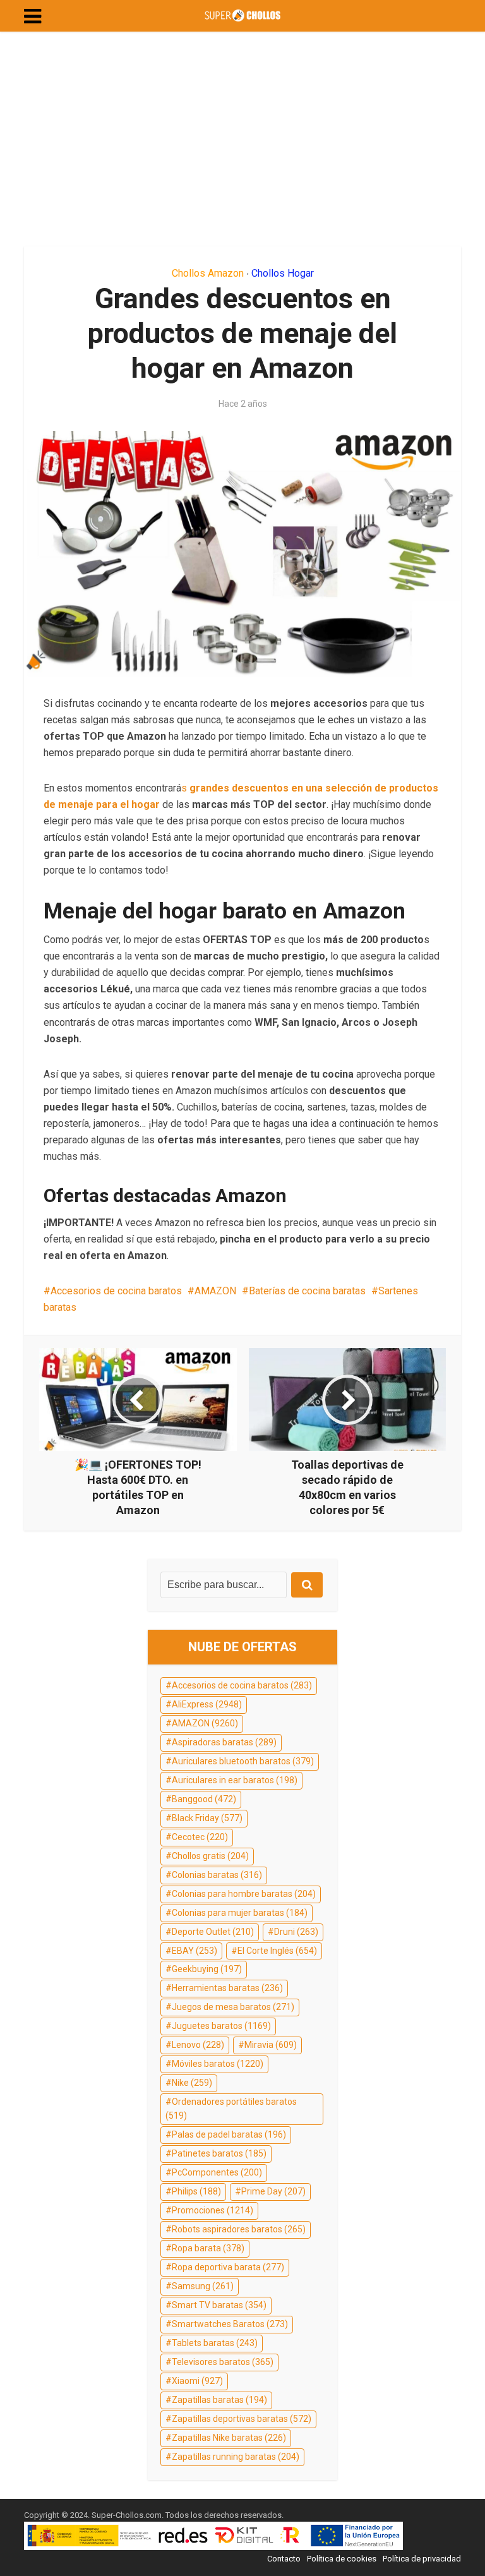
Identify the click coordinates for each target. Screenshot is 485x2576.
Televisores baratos (223, 2362)
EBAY (195, 1951)
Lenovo (198, 2045)
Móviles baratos (218, 2064)
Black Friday (207, 1818)
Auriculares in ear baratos (235, 1780)
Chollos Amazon (208, 273)
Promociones (213, 2210)
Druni (296, 1932)
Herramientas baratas (227, 1988)
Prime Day (273, 2191)
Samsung (203, 2286)
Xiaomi (197, 2381)
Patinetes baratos (219, 2153)
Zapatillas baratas (219, 2400)
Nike (192, 2083)
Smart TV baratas (219, 2305)
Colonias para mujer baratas (240, 1913)
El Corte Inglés (277, 1951)
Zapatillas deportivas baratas (242, 2419)
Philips (196, 2191)
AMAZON (215, 1291)
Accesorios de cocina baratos (116, 1291)
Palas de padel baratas (229, 2134)
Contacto (284, 2559)
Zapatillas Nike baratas (229, 2438)
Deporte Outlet (213, 1932)
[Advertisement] (242, 139)
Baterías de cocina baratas (307, 1291)
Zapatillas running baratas (236, 2457)
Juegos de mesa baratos (233, 2007)
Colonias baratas (217, 1875)
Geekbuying (207, 1969)
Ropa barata (208, 2248)
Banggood (204, 1799)
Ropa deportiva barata (228, 2267)
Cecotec (200, 1837)
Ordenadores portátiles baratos (231, 2109)
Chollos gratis (210, 1856)
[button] (33, 16)
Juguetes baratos (221, 2026)
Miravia (271, 2045)
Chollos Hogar (283, 273)
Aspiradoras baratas (224, 1742)
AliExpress (207, 1704)
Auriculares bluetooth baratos (243, 1761)
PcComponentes (217, 2172)
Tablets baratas (215, 2343)
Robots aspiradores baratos (239, 2229)
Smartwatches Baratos (230, 2324)
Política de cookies (342, 2559)
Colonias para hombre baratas (244, 1894)
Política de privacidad (422, 2559)
